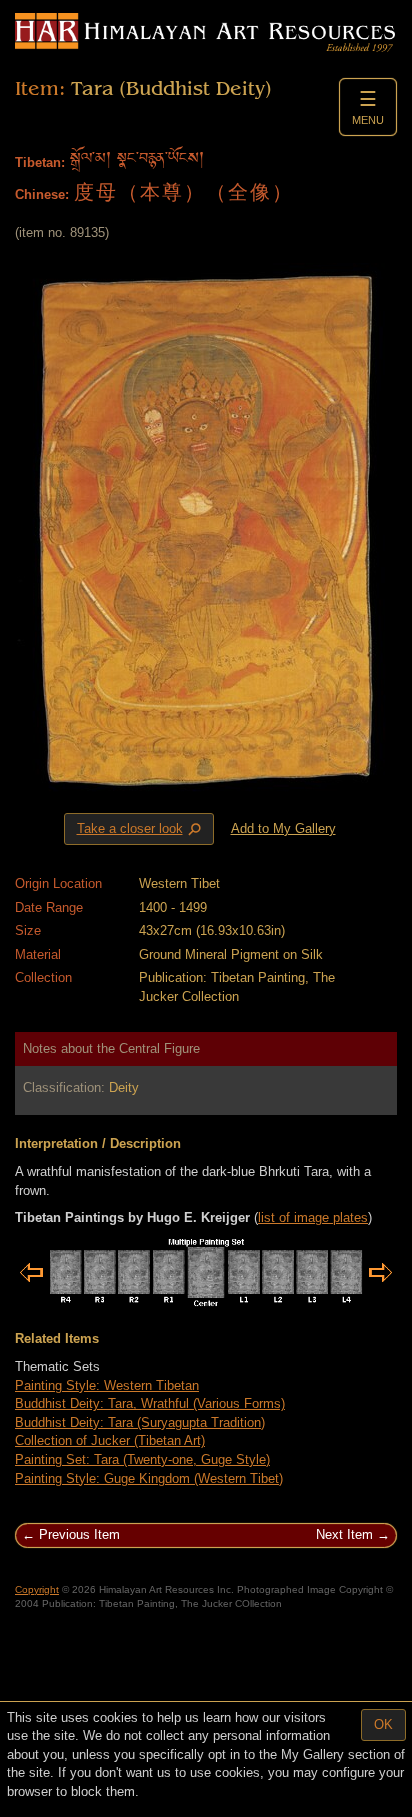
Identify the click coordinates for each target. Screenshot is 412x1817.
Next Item (344, 1534)
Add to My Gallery (283, 828)
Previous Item (79, 1534)
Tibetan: (40, 162)
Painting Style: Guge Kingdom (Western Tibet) (149, 1478)
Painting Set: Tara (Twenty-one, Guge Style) (142, 1459)
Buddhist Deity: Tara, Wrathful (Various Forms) (150, 1403)
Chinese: (42, 194)
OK (383, 1724)
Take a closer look (141, 829)
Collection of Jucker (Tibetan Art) (110, 1440)
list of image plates (313, 1217)
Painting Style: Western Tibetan (107, 1385)
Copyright (37, 1589)
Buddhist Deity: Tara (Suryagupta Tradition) (140, 1422)
